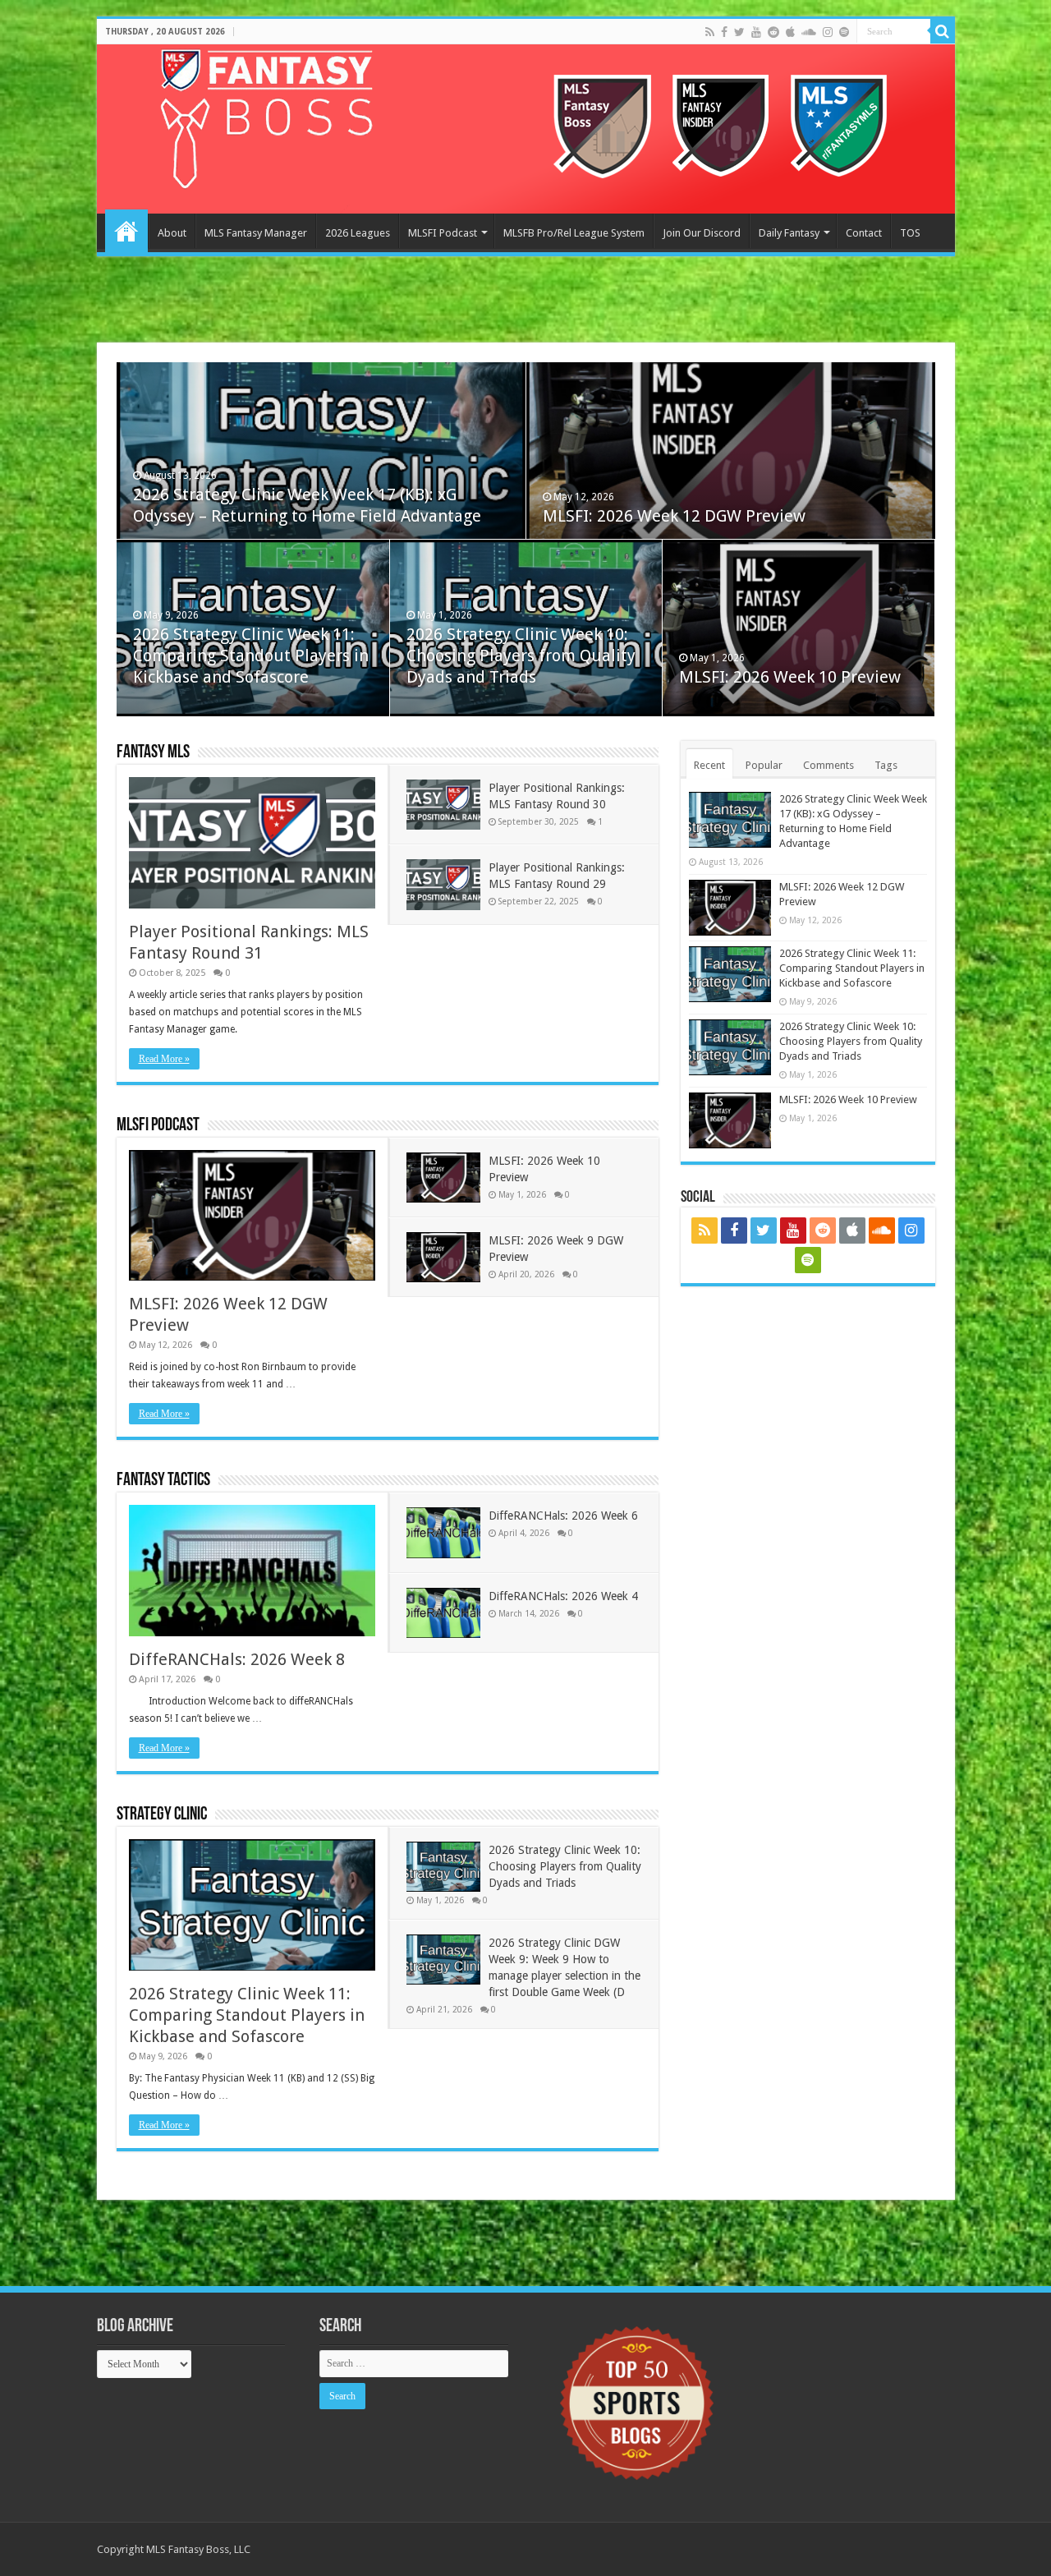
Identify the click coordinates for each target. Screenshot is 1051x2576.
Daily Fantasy (789, 233)
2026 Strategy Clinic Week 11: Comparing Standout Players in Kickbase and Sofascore (251, 655)
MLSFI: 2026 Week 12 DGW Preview (674, 516)
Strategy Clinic (162, 1815)
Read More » (164, 1059)
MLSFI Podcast (443, 233)
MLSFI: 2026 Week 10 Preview (790, 677)
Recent (709, 765)
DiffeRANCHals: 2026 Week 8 (237, 1659)
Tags (886, 765)
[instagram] (828, 32)
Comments (828, 765)
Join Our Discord (702, 233)
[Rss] (710, 32)
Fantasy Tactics (163, 1481)
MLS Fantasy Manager (256, 233)
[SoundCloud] (809, 32)
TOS (910, 233)
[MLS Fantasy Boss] (526, 129)
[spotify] (844, 32)
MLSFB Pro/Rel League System (574, 233)
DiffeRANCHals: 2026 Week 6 (563, 1516)
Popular (764, 765)
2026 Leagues (358, 233)
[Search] (943, 31)
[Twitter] (739, 32)
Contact (864, 233)
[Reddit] (773, 32)
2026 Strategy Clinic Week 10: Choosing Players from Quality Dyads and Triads (521, 655)
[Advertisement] (525, 301)
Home (126, 231)
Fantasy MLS (153, 753)
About (172, 233)
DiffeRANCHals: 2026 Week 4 (563, 1596)
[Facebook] (724, 32)
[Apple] (790, 32)
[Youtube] (756, 32)
